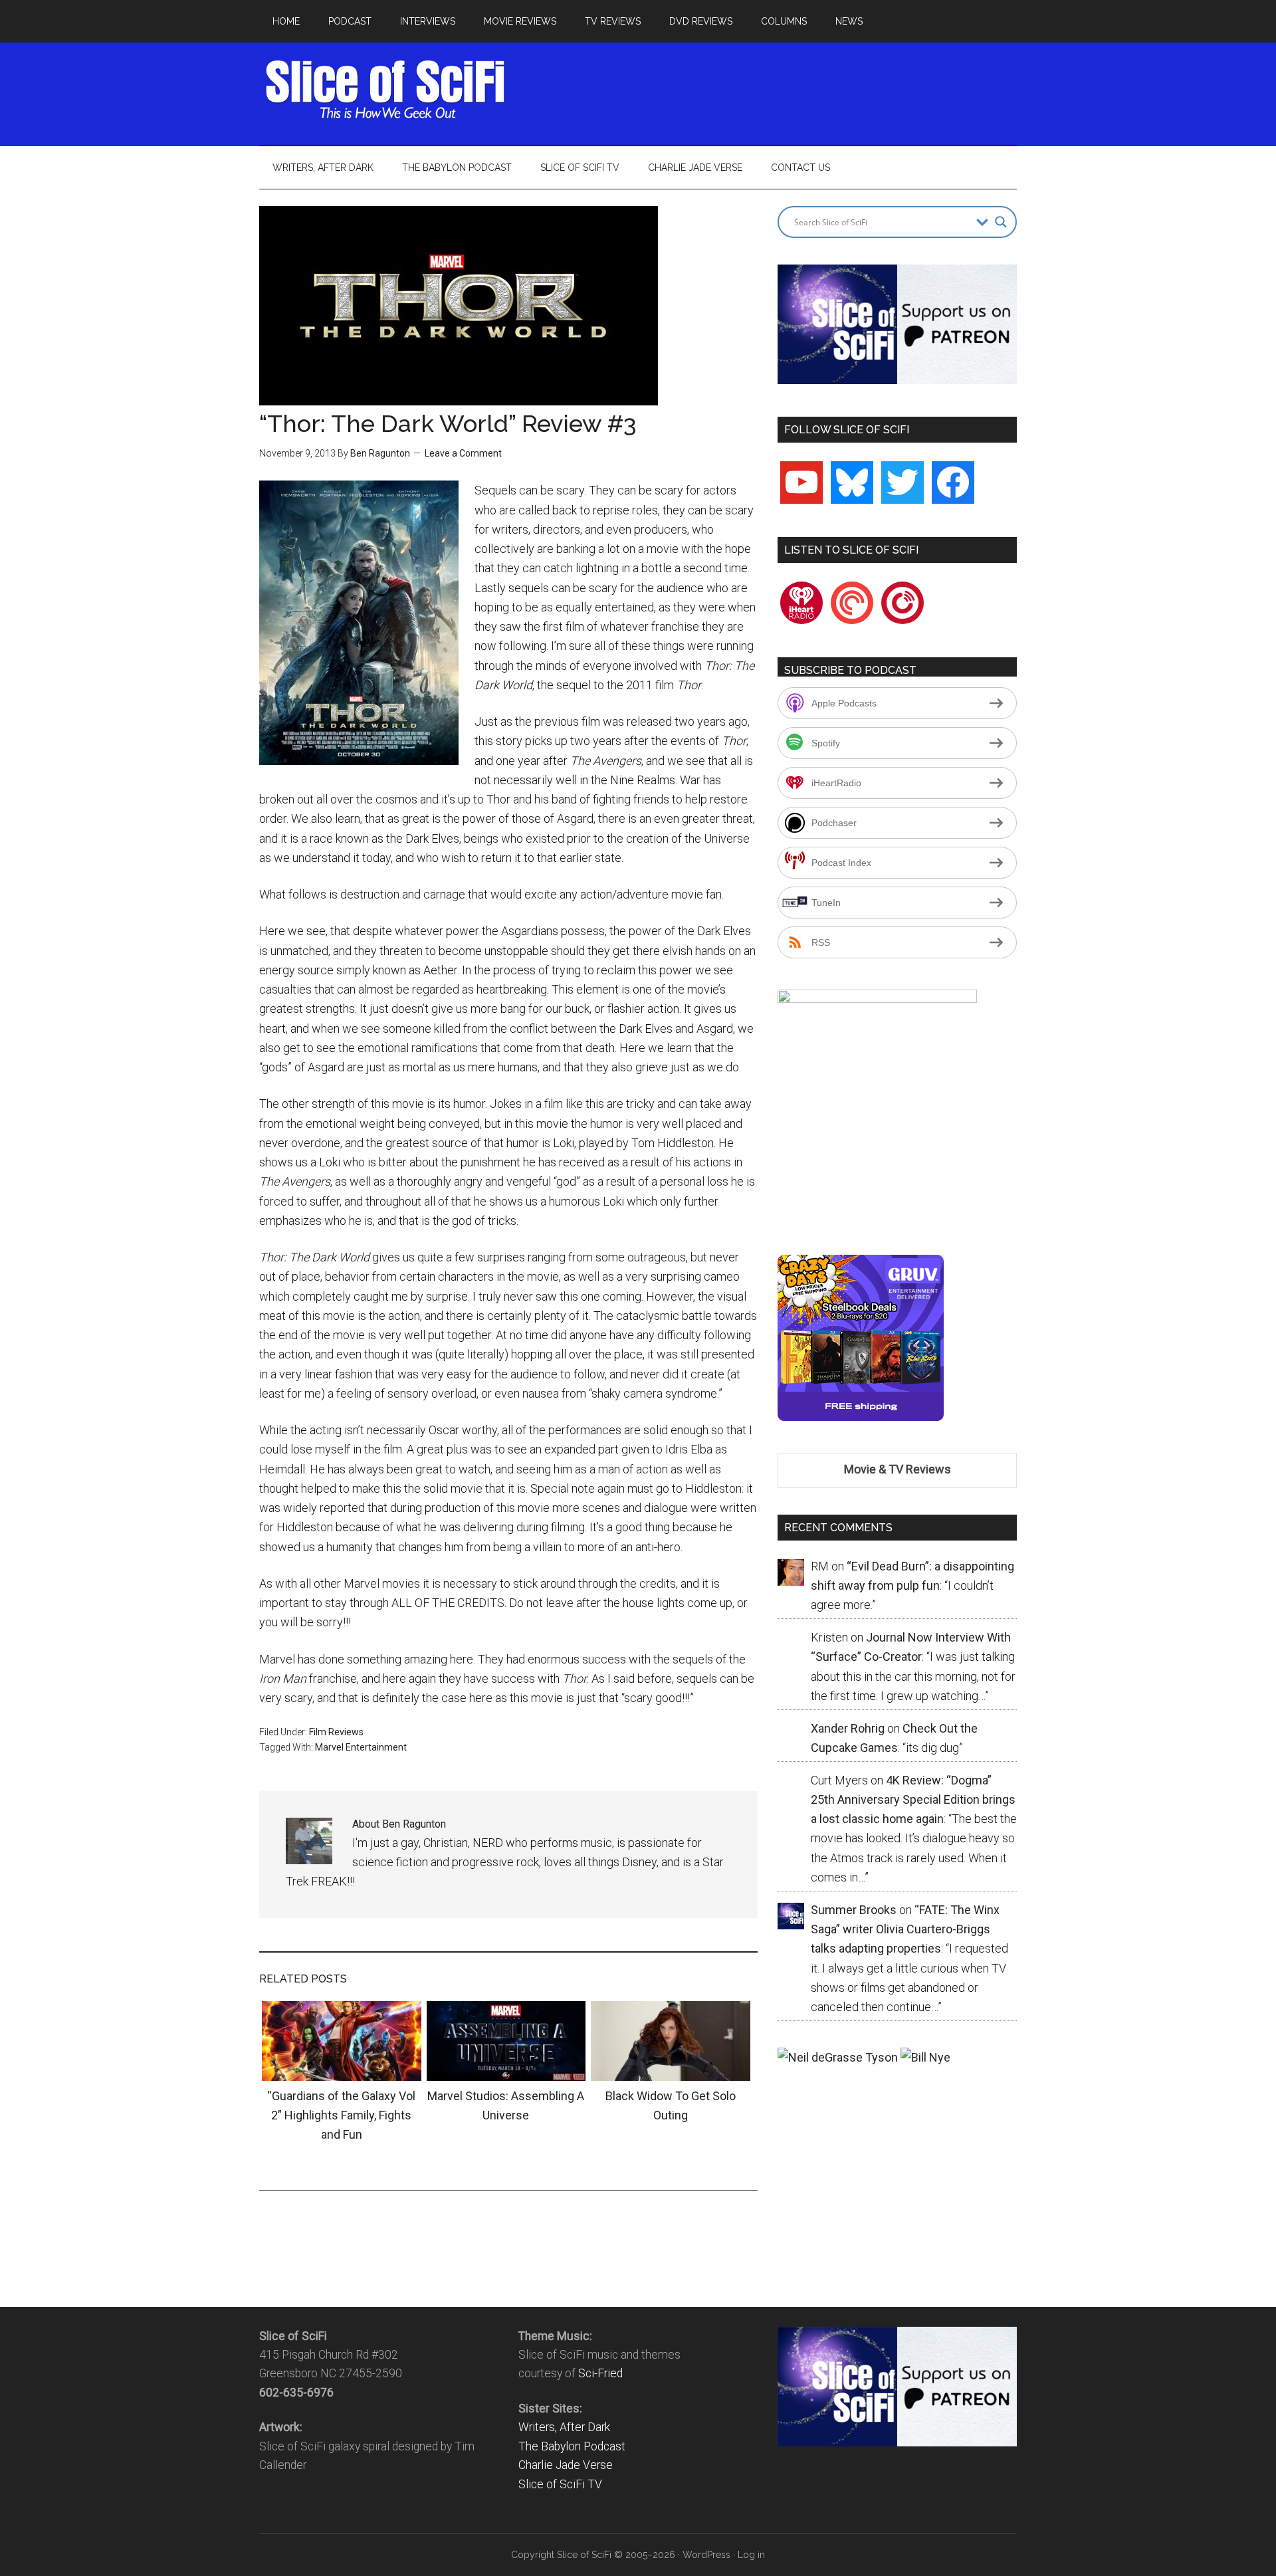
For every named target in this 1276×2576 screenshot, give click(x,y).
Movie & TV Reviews (898, 1469)
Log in (751, 2555)
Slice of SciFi (385, 90)
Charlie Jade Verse (566, 2465)
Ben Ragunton (380, 453)
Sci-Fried (600, 2373)
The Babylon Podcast (572, 2446)
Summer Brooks (854, 1910)
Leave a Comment (463, 453)
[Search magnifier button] (1001, 222)
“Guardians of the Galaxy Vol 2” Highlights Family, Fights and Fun (341, 2115)
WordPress (706, 2555)
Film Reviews (336, 1732)
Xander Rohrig (848, 1728)
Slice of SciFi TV (560, 2484)
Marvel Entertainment (361, 1747)
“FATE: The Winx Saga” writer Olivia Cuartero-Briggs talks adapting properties (905, 1929)
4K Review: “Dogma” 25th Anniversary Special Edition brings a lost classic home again (913, 1800)
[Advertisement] (775, 90)
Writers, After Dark (564, 2427)
